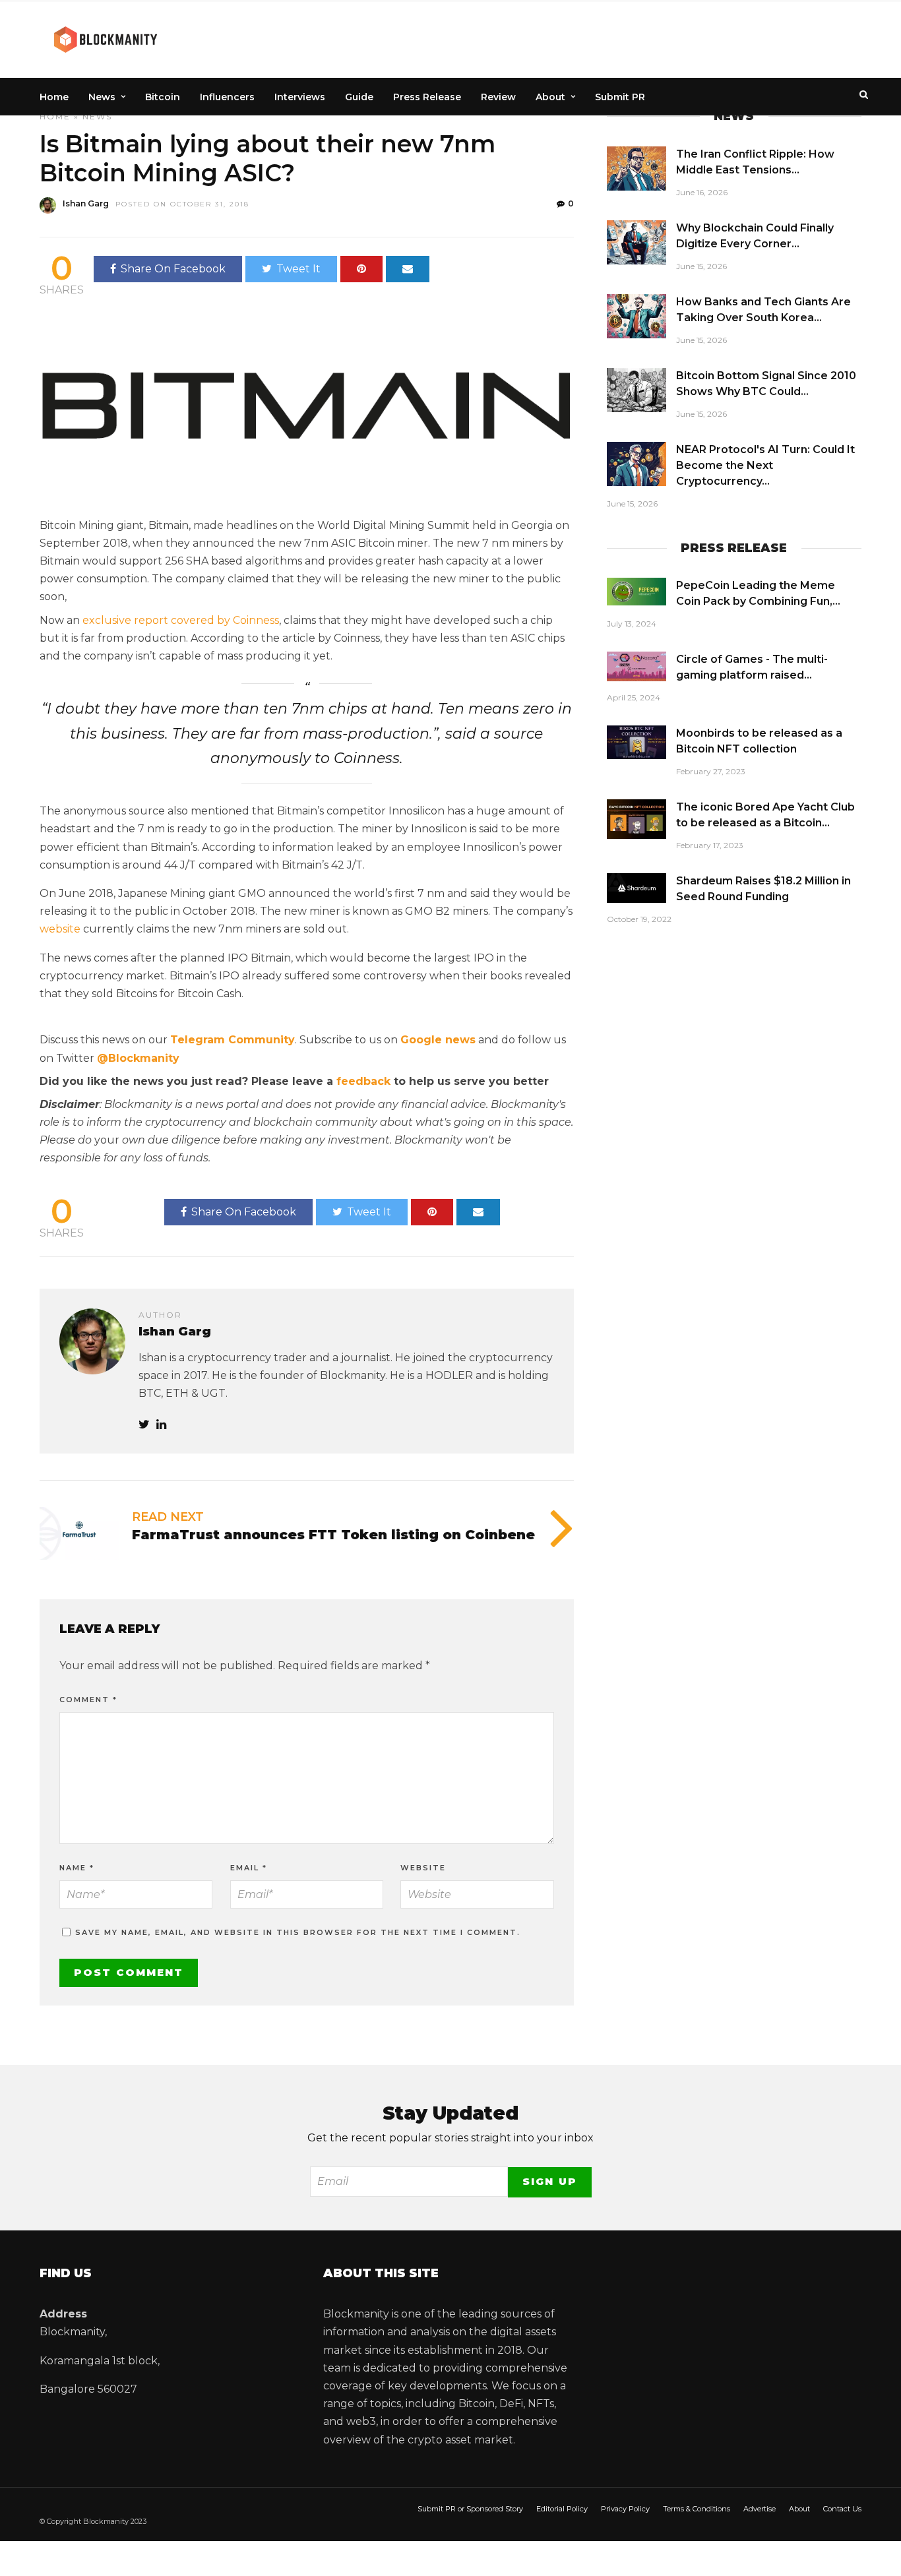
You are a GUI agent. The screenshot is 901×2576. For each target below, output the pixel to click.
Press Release (427, 97)
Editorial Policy (562, 2509)
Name (77, 1868)
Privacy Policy (625, 2509)
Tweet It (298, 269)
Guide (359, 97)
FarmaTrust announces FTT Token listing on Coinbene (333, 1535)
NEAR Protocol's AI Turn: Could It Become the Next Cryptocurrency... (765, 465)
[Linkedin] (161, 1425)
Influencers (227, 97)
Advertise (760, 2509)
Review (498, 97)
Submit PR (620, 97)
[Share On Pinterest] (361, 269)
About (550, 97)
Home (54, 97)
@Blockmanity (138, 1058)
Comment (88, 1700)
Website (423, 1868)
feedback (363, 1081)
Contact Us (842, 2509)
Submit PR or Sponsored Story (470, 2509)
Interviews (300, 97)
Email (249, 1868)
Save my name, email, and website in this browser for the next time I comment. (298, 1932)
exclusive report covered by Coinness (181, 620)
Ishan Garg (86, 203)
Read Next (168, 1517)
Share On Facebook (173, 269)
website (60, 929)
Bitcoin (163, 97)
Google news (438, 1040)
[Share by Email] (408, 269)
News (102, 97)
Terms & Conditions (697, 2509)
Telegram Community (233, 1040)
